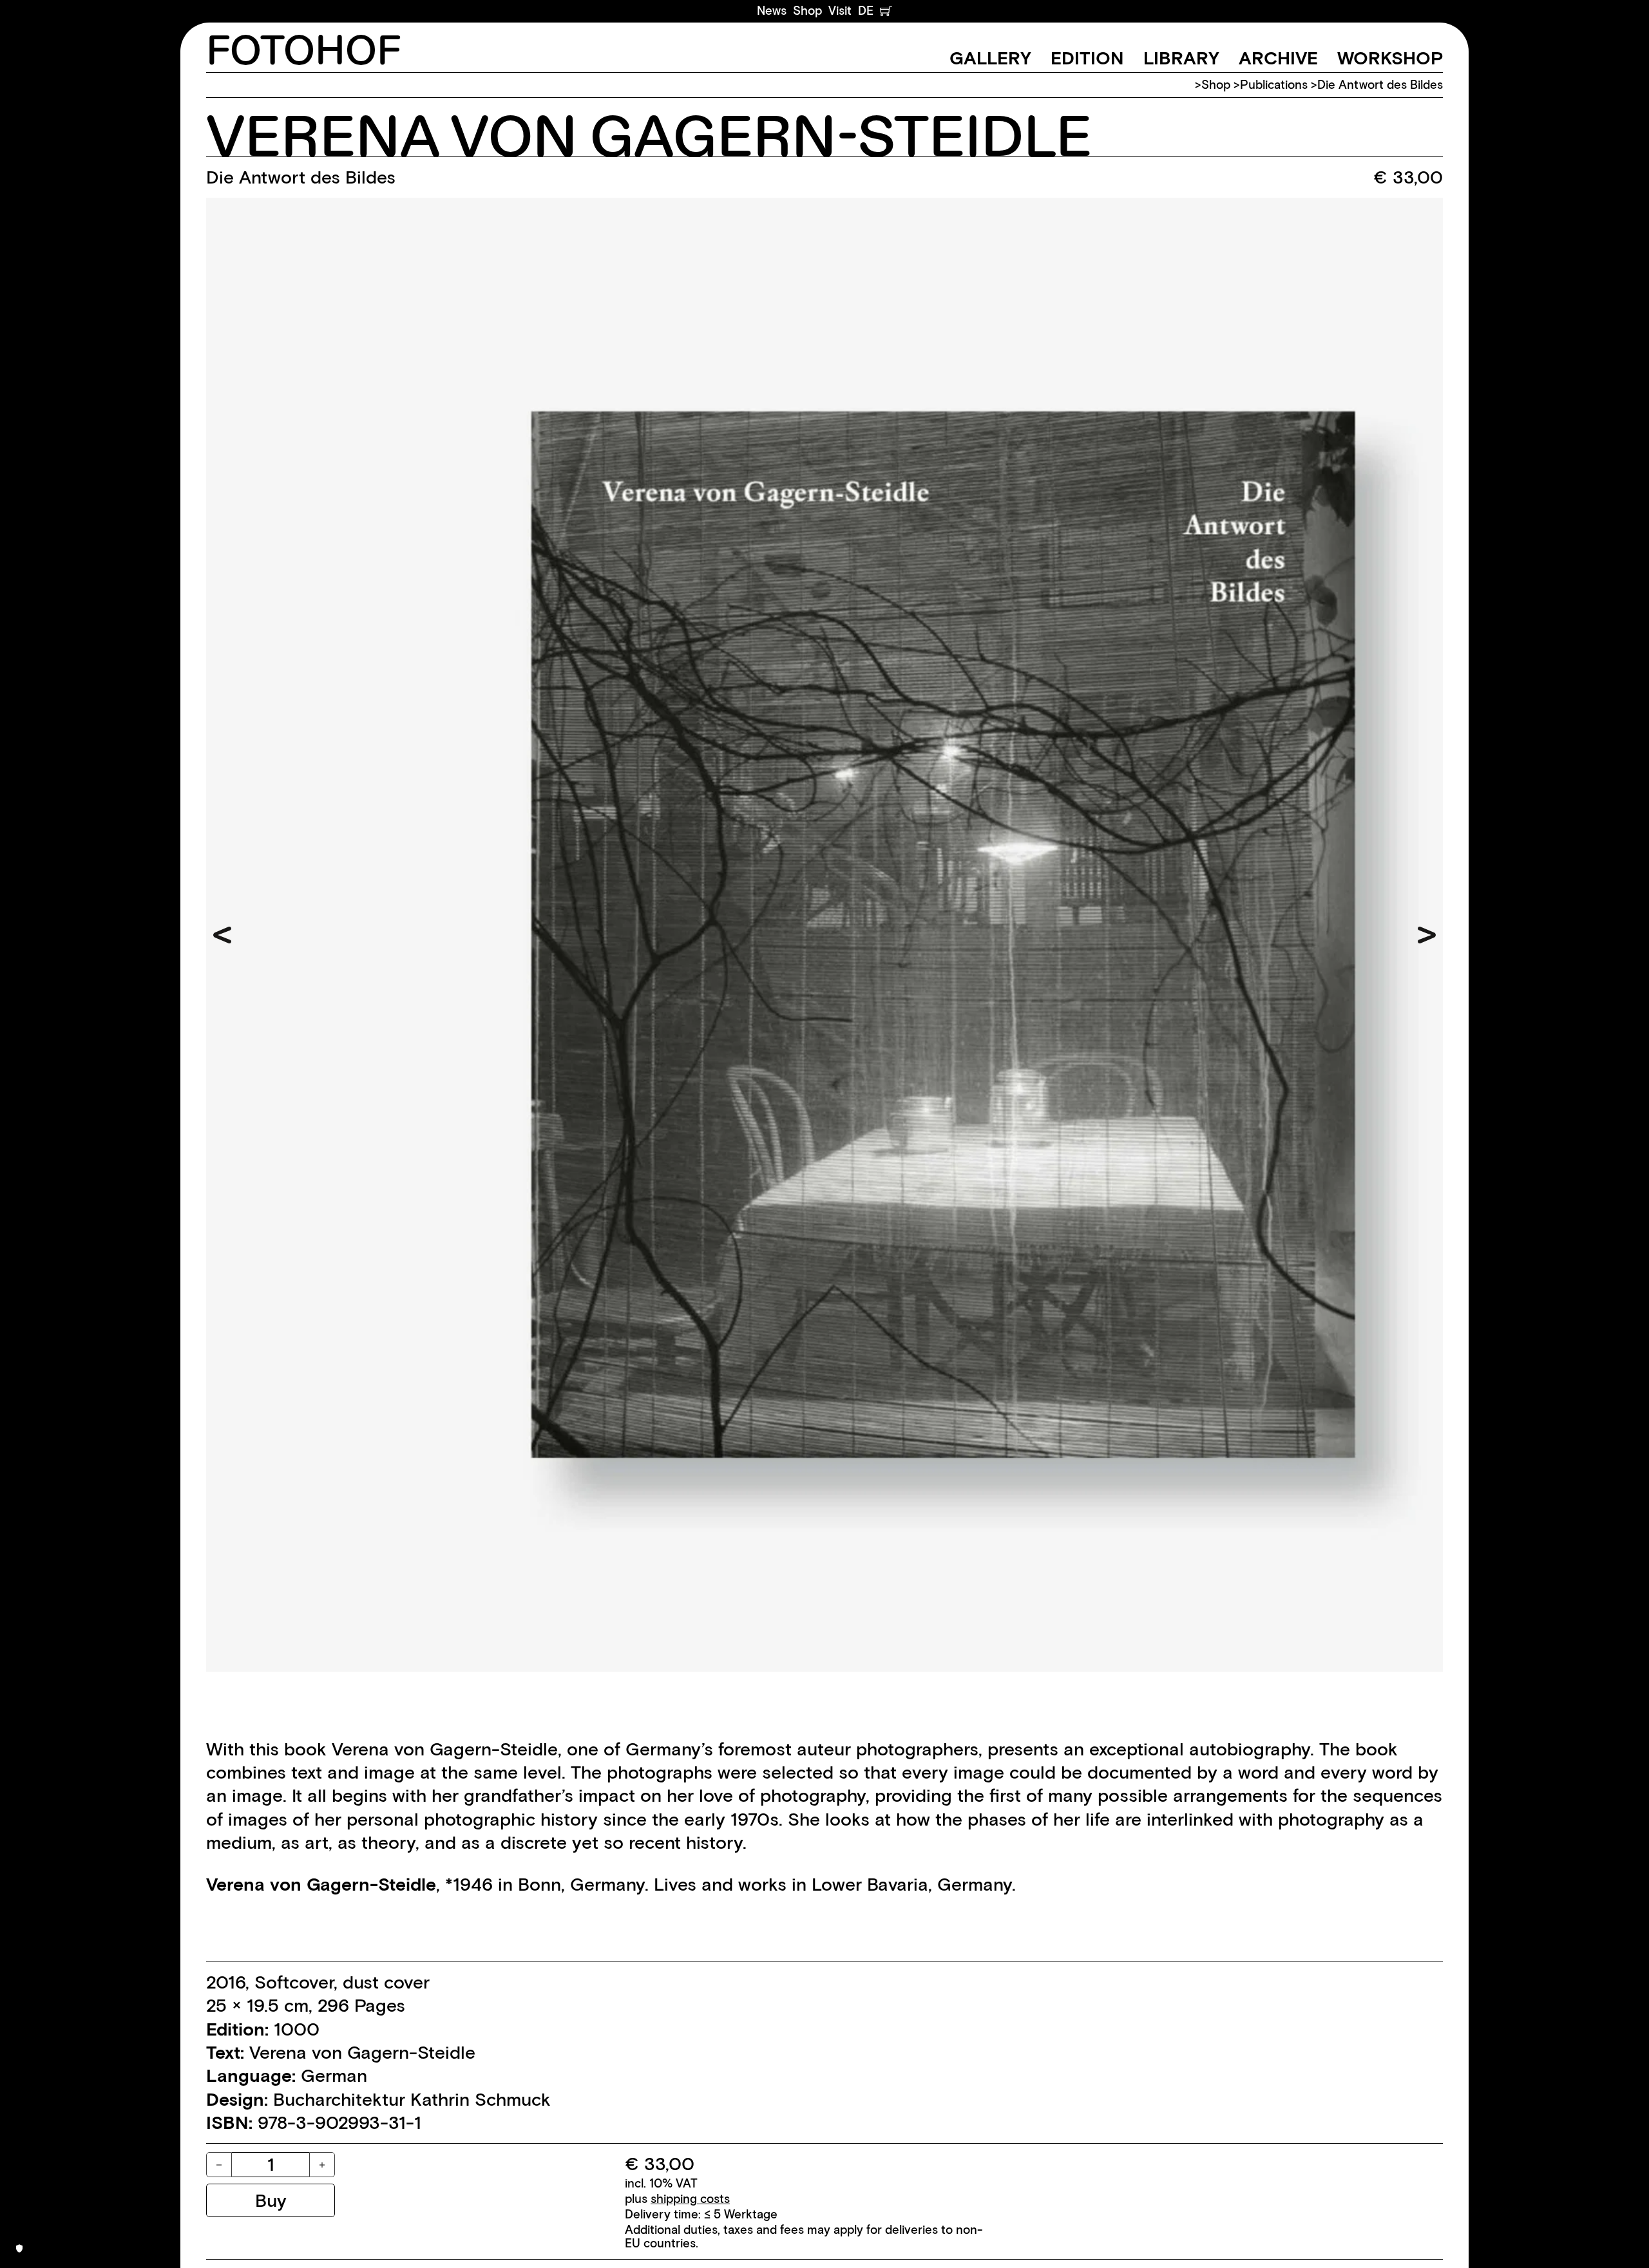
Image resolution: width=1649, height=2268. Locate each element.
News (772, 11)
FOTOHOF (304, 52)
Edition (1087, 58)
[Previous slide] (222, 935)
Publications (1274, 85)
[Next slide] (1427, 935)
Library (1181, 58)
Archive (1278, 58)
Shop (807, 11)
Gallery (990, 58)
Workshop (1390, 58)
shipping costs (690, 2199)
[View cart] (886, 11)
